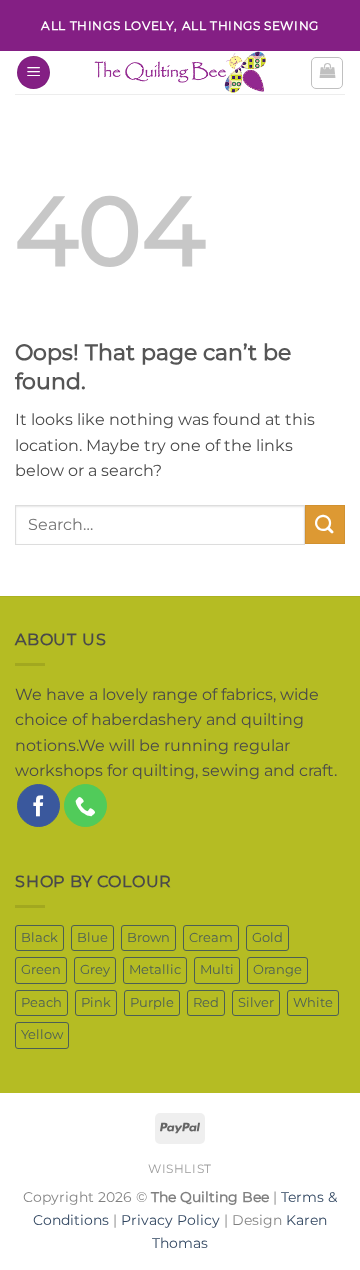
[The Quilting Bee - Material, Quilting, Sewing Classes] (180, 72)
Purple (152, 1002)
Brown (148, 937)
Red (206, 1002)
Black (39, 937)
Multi (217, 969)
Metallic (155, 969)
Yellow (42, 1034)
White (313, 1002)
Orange (277, 969)
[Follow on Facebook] (38, 805)
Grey (95, 969)
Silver (256, 1002)
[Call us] (85, 805)
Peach (41, 1002)
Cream (211, 937)
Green (41, 969)
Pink (96, 1002)
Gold (267, 937)
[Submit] (325, 524)
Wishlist (180, 1168)
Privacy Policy (170, 1220)
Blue (92, 937)
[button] (33, 72)
